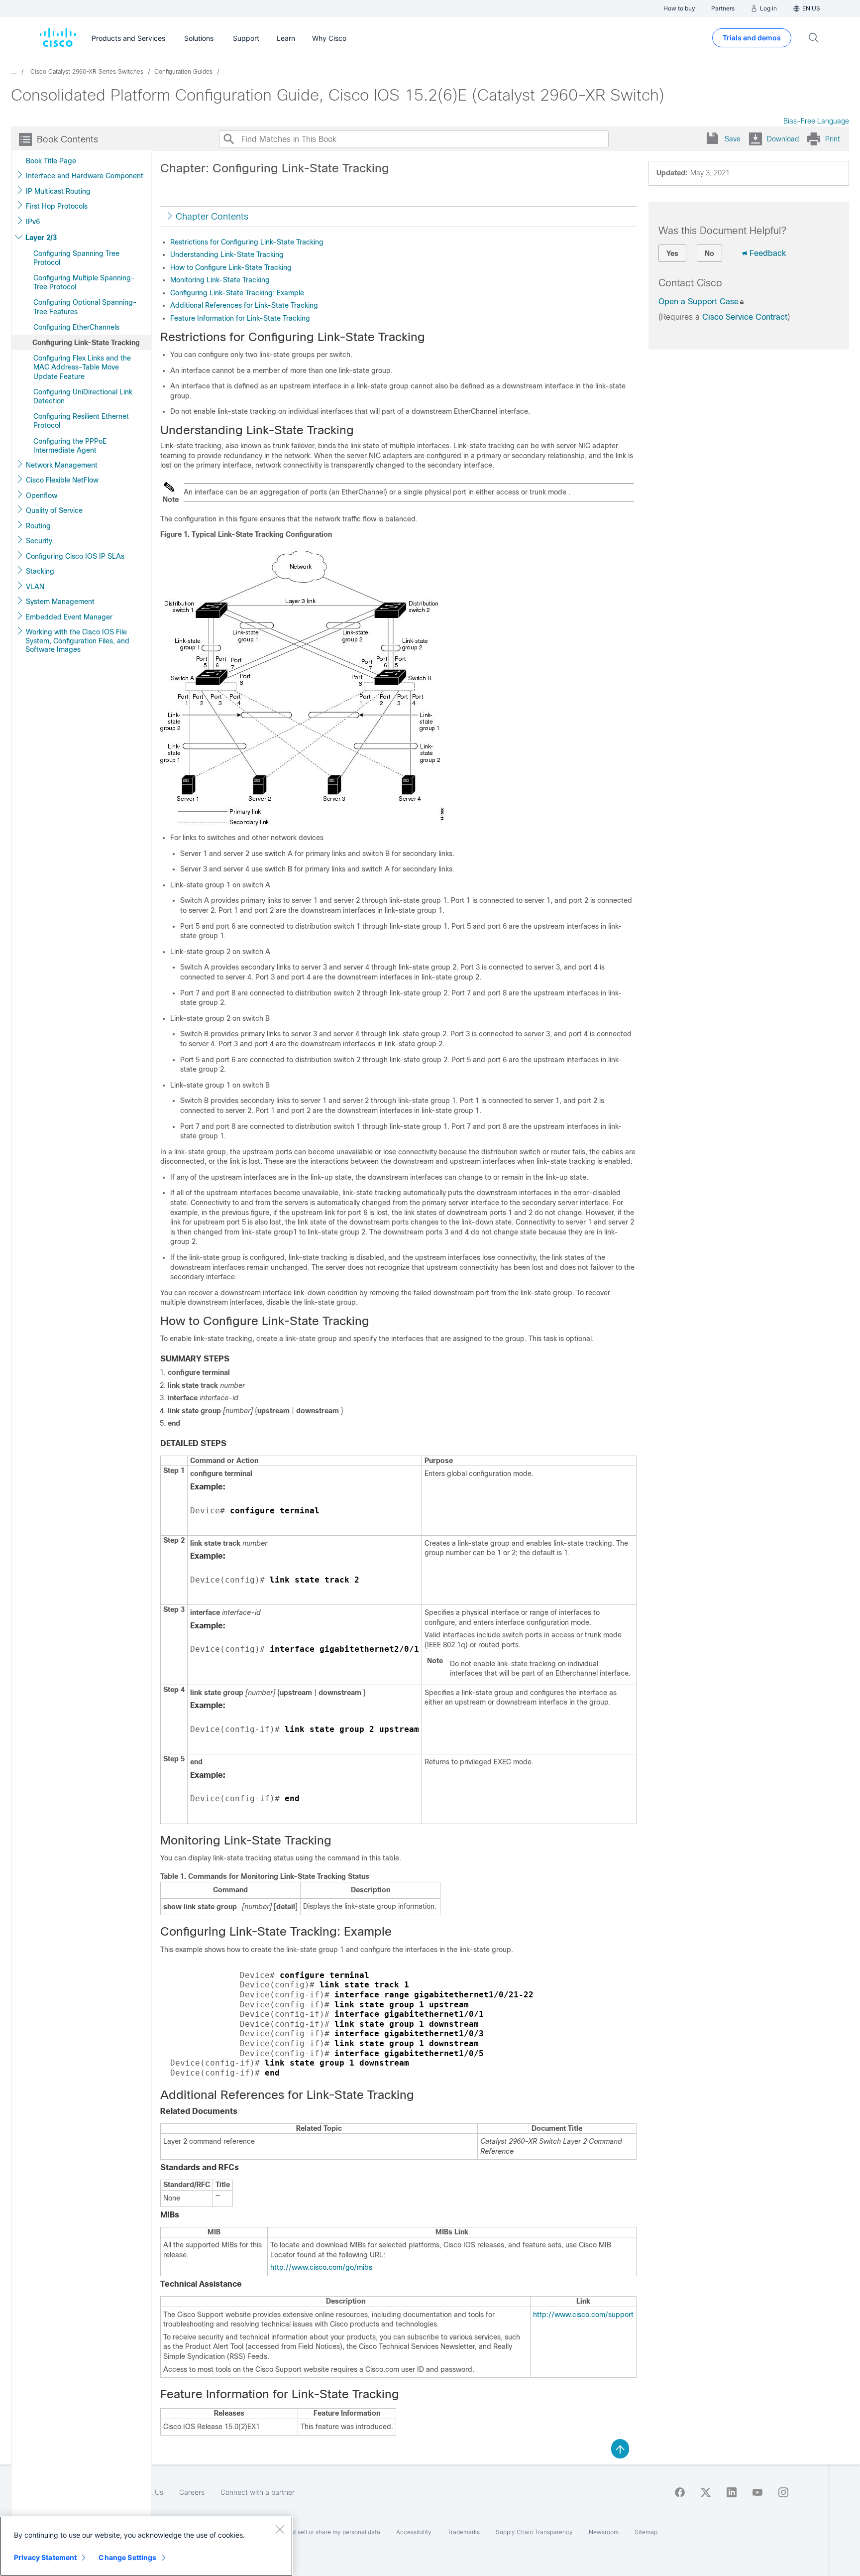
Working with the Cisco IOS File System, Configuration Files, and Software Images (77, 641)
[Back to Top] (620, 2448)
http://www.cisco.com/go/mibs (321, 2267)
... (14, 72)
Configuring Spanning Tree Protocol (76, 258)
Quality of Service (54, 510)
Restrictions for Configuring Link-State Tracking (247, 242)
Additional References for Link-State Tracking (244, 305)
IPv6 (33, 222)
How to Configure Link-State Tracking (231, 267)
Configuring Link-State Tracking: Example (237, 293)
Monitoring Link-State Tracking (220, 280)
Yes (672, 253)
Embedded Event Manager (69, 617)
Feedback (768, 253)
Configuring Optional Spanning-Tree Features (85, 307)
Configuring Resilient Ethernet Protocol (81, 421)
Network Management (62, 465)
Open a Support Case (699, 302)
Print (832, 139)
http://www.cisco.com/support (583, 2315)
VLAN (35, 587)
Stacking (40, 571)
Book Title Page (51, 161)
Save (733, 139)
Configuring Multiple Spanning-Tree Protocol (84, 282)
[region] (146, 2546)
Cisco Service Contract (745, 317)
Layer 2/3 (41, 238)
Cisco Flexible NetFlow (62, 480)
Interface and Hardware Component (85, 176)
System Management (60, 602)
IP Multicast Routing (58, 191)
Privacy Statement (45, 2557)
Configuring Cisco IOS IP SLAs (75, 556)
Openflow (42, 495)
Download (783, 139)
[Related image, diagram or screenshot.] (302, 822)
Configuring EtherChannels (76, 327)
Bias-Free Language (816, 121)
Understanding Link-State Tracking (227, 254)
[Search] (228, 139)
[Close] (280, 2529)
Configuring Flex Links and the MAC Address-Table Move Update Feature (82, 367)
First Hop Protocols (57, 206)
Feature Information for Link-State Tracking (240, 318)
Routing (38, 526)
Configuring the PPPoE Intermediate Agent (70, 446)
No (709, 253)
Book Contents (67, 139)
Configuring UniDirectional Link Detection (83, 396)
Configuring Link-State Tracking (86, 343)
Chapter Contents (212, 217)
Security (39, 541)
